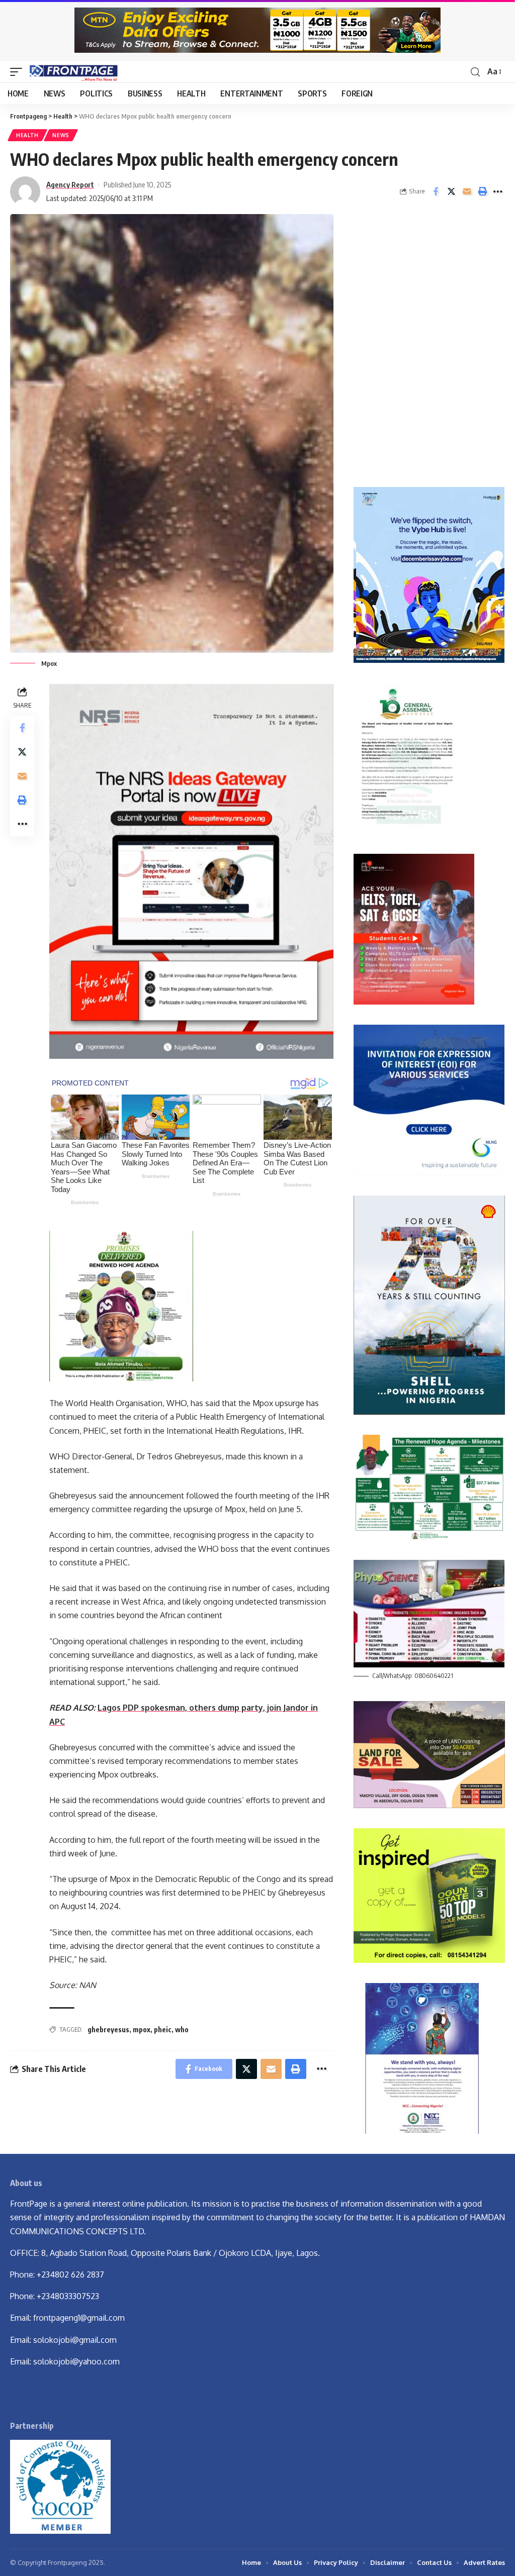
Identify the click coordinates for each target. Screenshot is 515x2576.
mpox (142, 2029)
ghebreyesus (108, 2029)
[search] (475, 72)
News (61, 135)
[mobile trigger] (19, 72)
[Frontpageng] (73, 72)
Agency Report (70, 184)
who (182, 2029)
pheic (163, 2029)
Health (27, 135)
